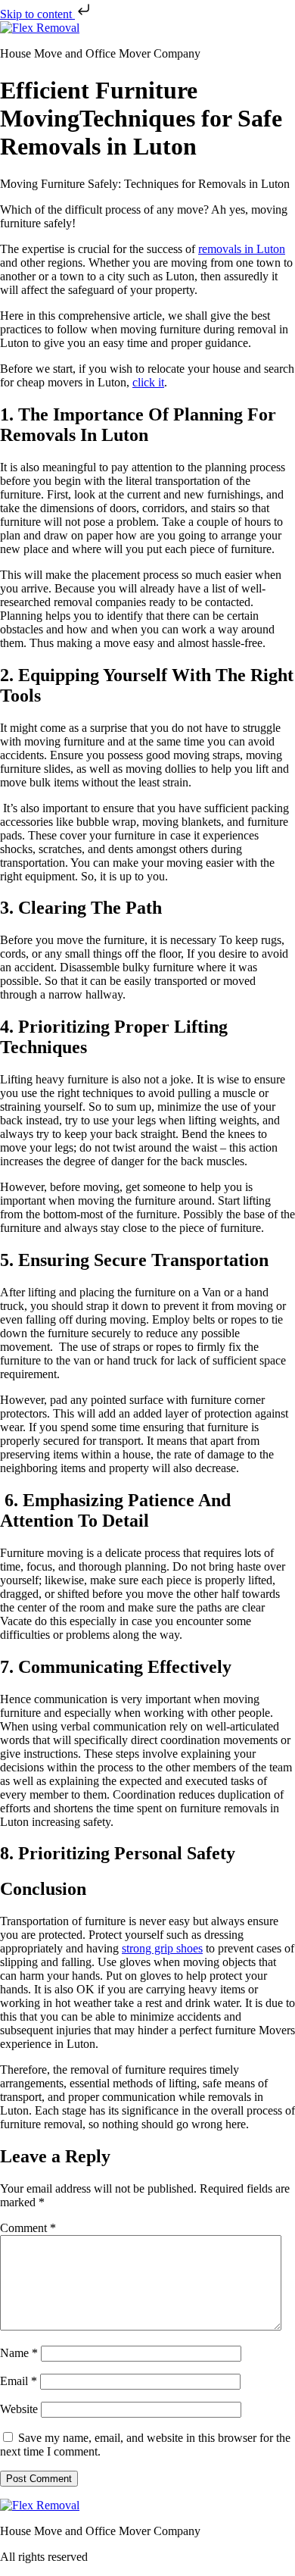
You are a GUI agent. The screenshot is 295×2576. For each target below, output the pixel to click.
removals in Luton (242, 249)
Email (19, 2381)
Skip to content (37, 14)
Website (19, 2409)
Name (19, 2353)
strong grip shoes (162, 1948)
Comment (28, 2228)
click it (148, 382)
